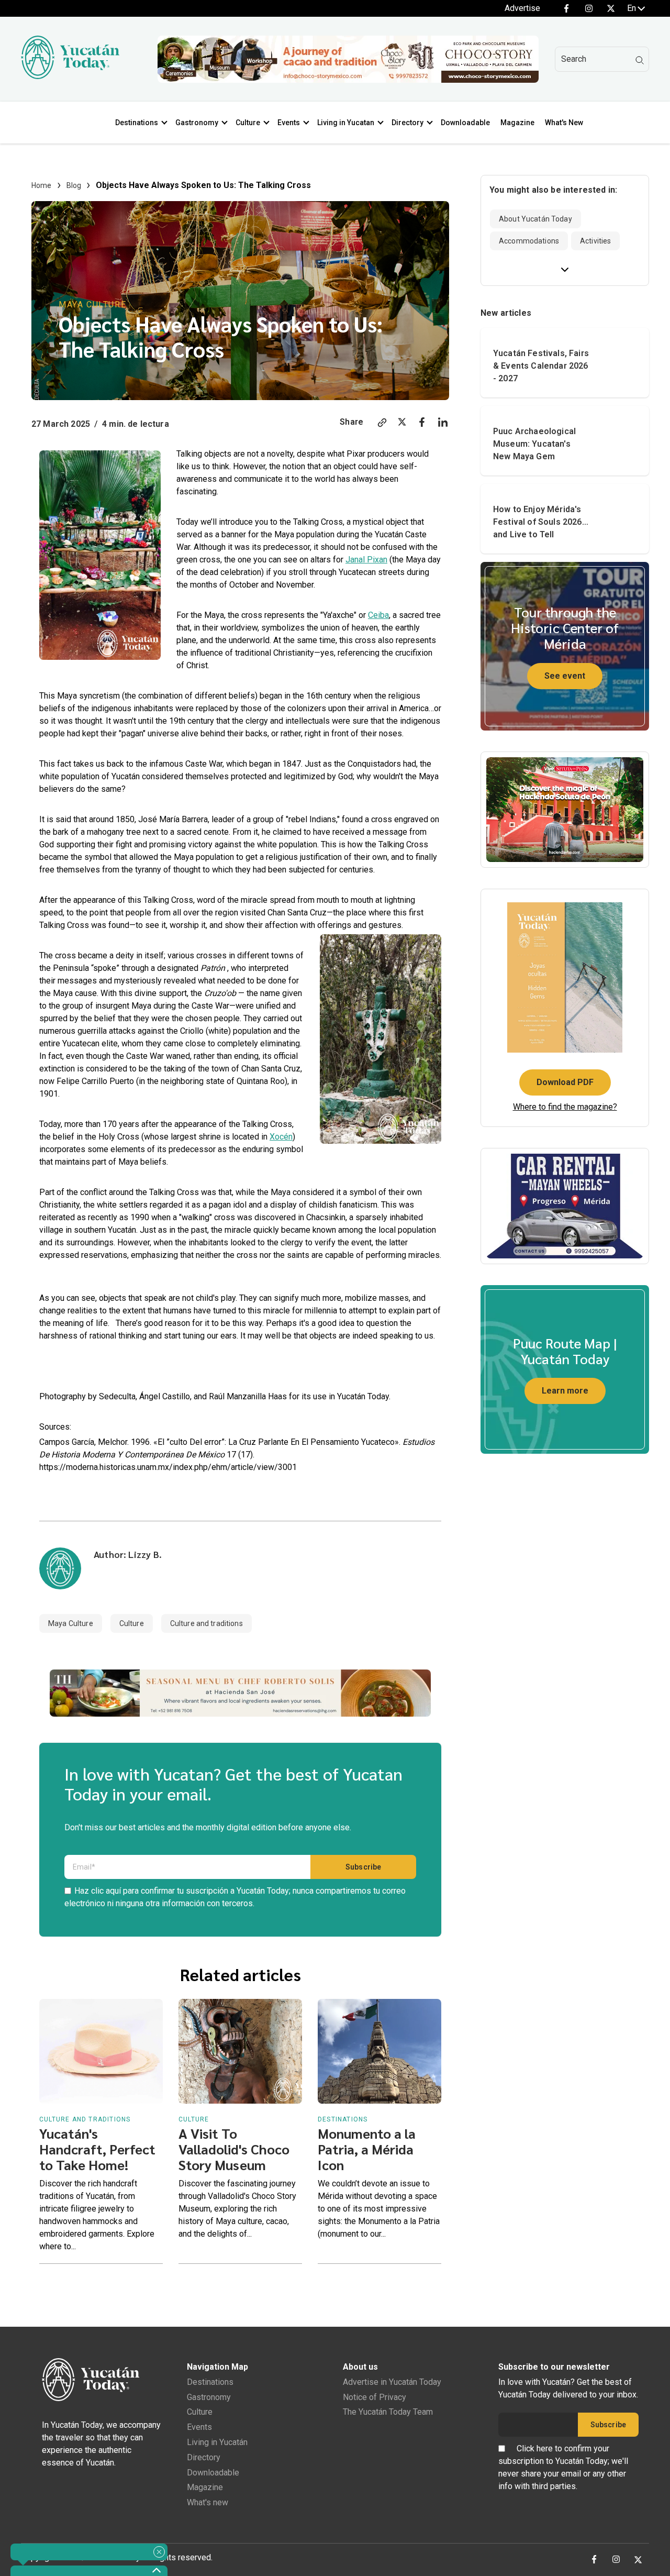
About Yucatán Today (535, 219)
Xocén (281, 1137)
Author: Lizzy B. (128, 1554)
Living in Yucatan (346, 123)
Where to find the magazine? (565, 1107)
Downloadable (465, 123)
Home (42, 185)
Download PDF (565, 1082)
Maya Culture (92, 305)
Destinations (137, 123)
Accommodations (529, 241)
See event (565, 676)
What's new (208, 2502)
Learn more (565, 1391)
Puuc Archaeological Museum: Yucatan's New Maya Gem (534, 444)
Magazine (517, 123)
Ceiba (378, 615)
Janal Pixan (366, 560)
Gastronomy (197, 123)
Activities (595, 241)
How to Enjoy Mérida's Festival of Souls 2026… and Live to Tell (541, 522)
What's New (564, 123)
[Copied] (382, 424)
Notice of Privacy (375, 2397)
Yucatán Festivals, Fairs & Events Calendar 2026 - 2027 (541, 366)
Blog (74, 185)
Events (289, 123)
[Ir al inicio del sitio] (70, 76)
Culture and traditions (206, 1623)
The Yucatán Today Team (388, 2412)
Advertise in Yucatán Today (392, 2382)
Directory (407, 123)
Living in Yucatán (217, 2442)
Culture (248, 123)
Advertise (522, 8)
